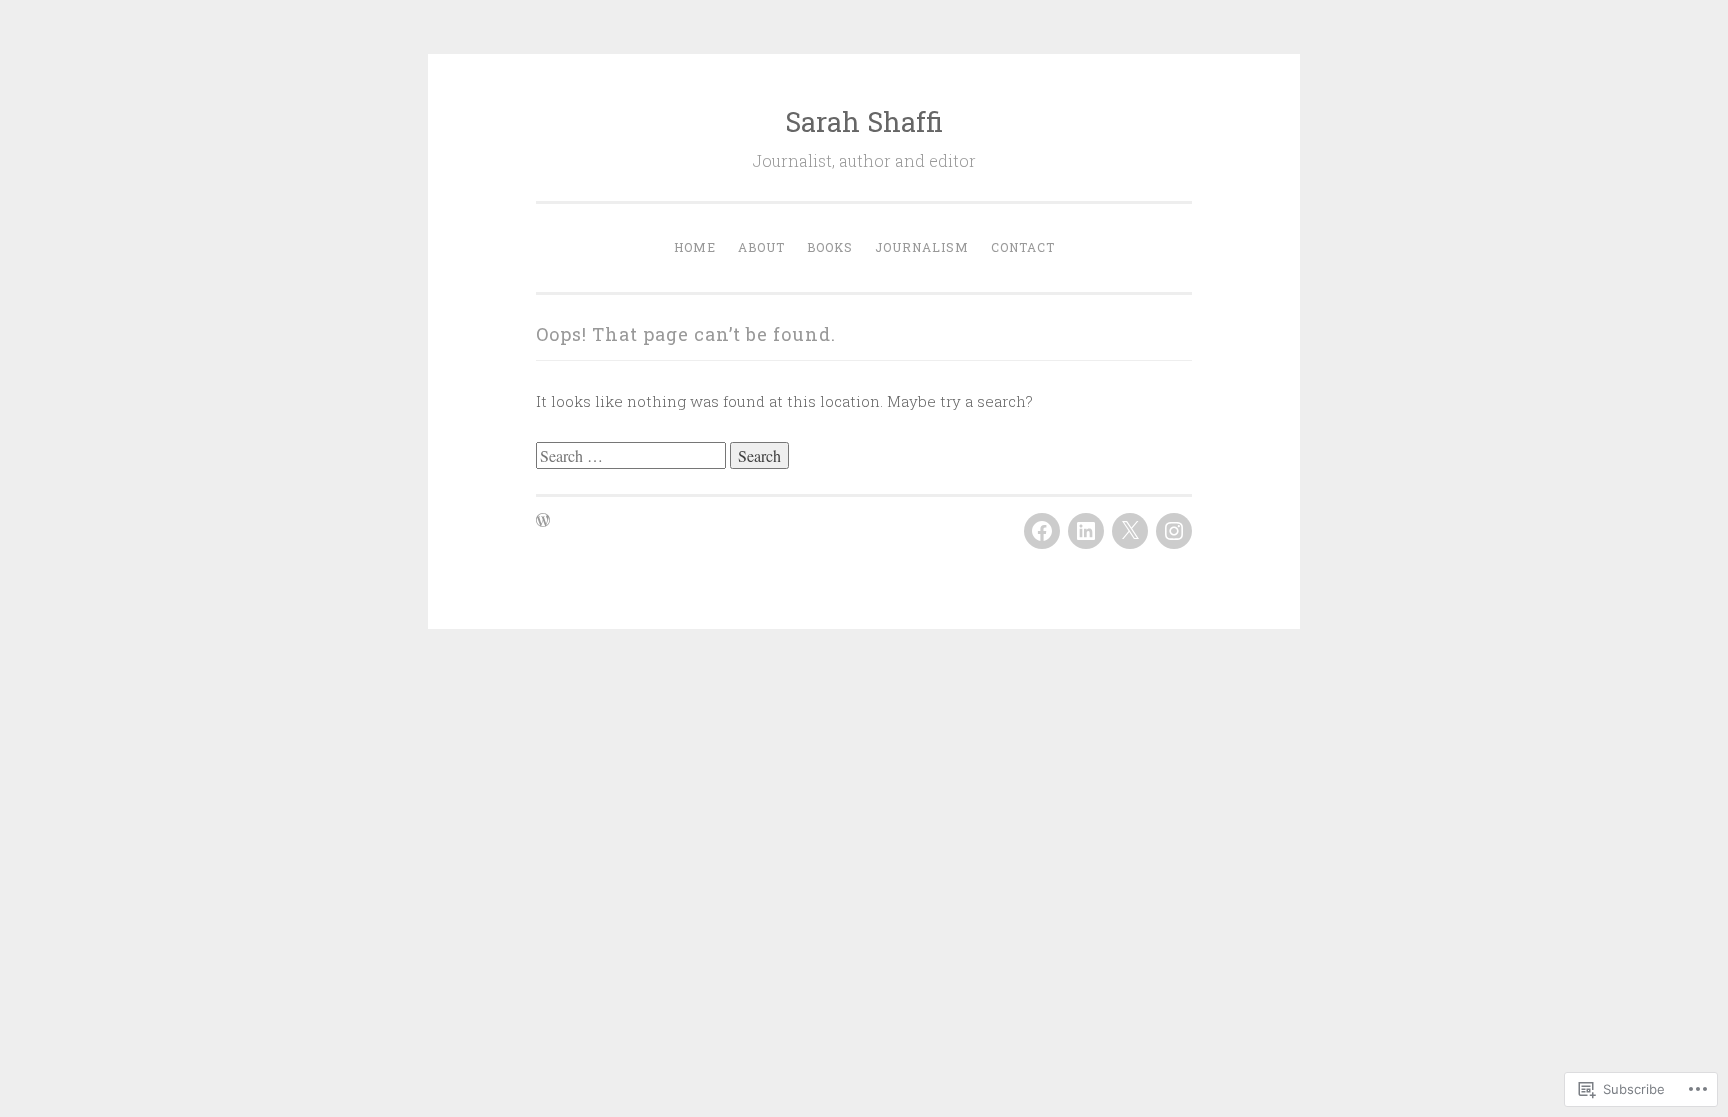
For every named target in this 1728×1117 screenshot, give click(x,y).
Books (830, 247)
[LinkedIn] (1086, 531)
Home (695, 247)
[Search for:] (633, 456)
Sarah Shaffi (864, 121)
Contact (1023, 247)
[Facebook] (1042, 531)
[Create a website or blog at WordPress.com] (543, 521)
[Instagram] (1174, 531)
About (761, 247)
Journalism (922, 247)
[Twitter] (1130, 531)
